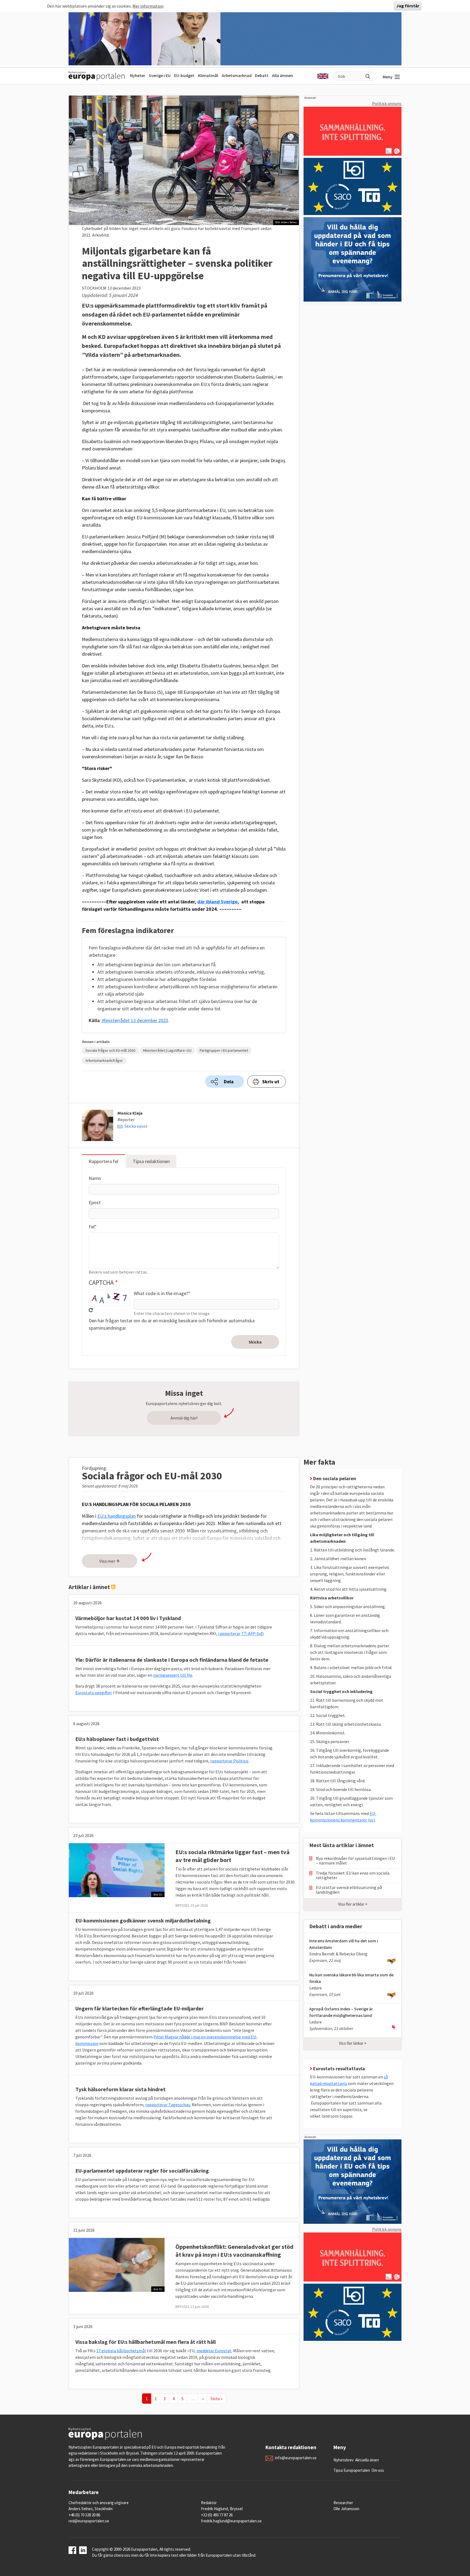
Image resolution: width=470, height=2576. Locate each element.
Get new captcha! (91, 1310)
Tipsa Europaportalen (352, 2470)
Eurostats (93, 1692)
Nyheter (138, 75)
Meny (388, 77)
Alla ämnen (282, 75)
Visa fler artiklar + (353, 1904)
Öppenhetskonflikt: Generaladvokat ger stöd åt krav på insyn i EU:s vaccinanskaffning (234, 2251)
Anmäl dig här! (184, 1418)
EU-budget (184, 75)
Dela (229, 1082)
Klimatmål (208, 75)
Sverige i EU (160, 75)
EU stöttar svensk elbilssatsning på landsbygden (349, 1890)
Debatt (262, 75)
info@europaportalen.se (296, 2458)
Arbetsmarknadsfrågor (104, 1060)
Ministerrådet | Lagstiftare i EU (167, 1050)
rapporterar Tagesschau (168, 2105)
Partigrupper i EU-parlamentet (224, 1050)
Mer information (148, 6)
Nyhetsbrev (344, 2460)
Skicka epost (136, 1126)
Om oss (378, 2470)
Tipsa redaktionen (151, 1161)
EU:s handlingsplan (117, 1516)
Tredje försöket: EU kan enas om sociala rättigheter (353, 1875)
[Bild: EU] (117, 1870)
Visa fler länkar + (353, 2043)
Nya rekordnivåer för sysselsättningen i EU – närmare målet (355, 1861)
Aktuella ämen (367, 2460)
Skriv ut (271, 1082)
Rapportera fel (103, 1161)
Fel (92, 1227)
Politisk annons (387, 103)
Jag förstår (408, 6)
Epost (95, 1202)
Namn (95, 1178)
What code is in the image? (161, 1293)
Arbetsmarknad (237, 75)
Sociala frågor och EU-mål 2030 (110, 1050)
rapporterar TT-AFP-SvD (241, 1633)
